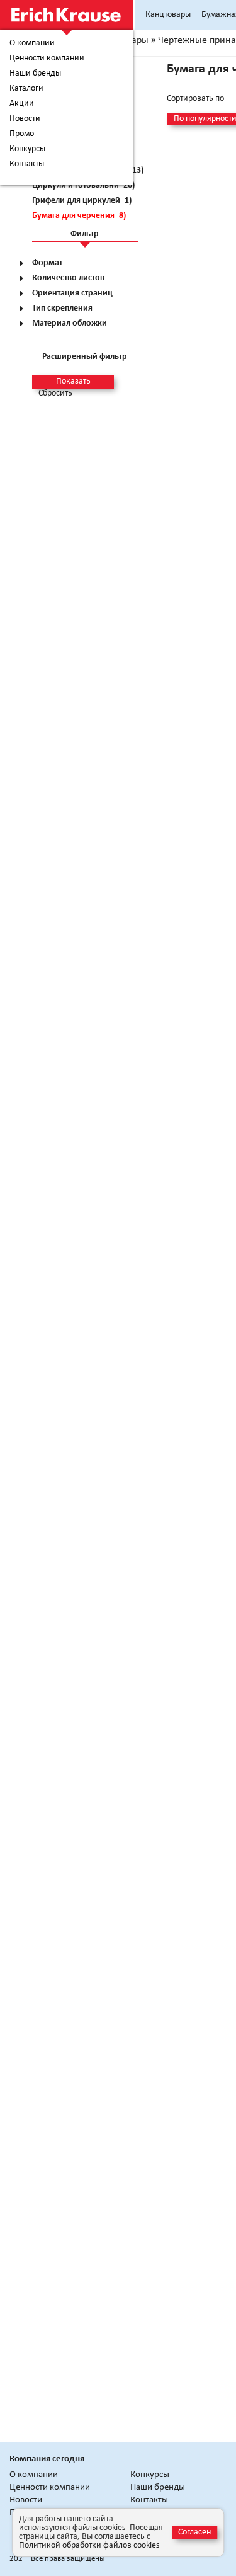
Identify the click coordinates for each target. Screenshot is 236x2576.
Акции (22, 104)
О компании (32, 43)
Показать (73, 381)
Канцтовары (168, 15)
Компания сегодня (47, 2459)
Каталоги (26, 89)
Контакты (27, 164)
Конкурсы (27, 149)
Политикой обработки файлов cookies (89, 2545)
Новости (25, 119)
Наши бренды (35, 74)
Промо (22, 134)
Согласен (194, 2532)
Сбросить (55, 394)
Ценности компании (47, 59)
